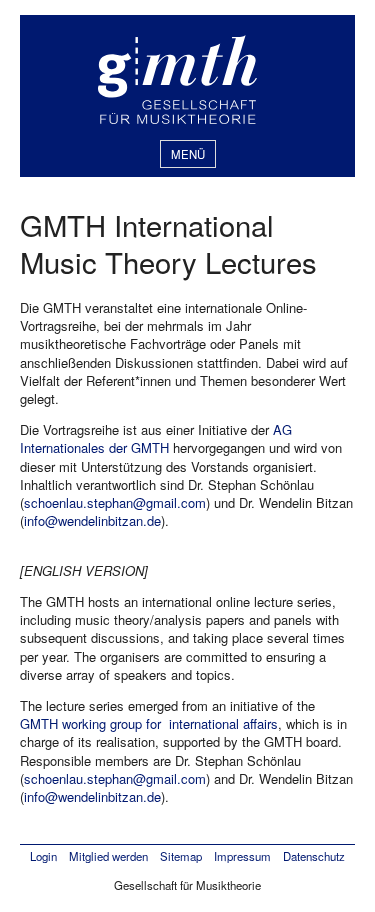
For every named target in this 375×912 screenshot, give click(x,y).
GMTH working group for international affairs (149, 723)
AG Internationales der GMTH (156, 438)
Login (43, 856)
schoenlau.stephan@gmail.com (115, 502)
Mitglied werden (108, 856)
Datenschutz (314, 856)
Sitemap (181, 856)
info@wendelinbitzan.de (92, 520)
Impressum (242, 856)
